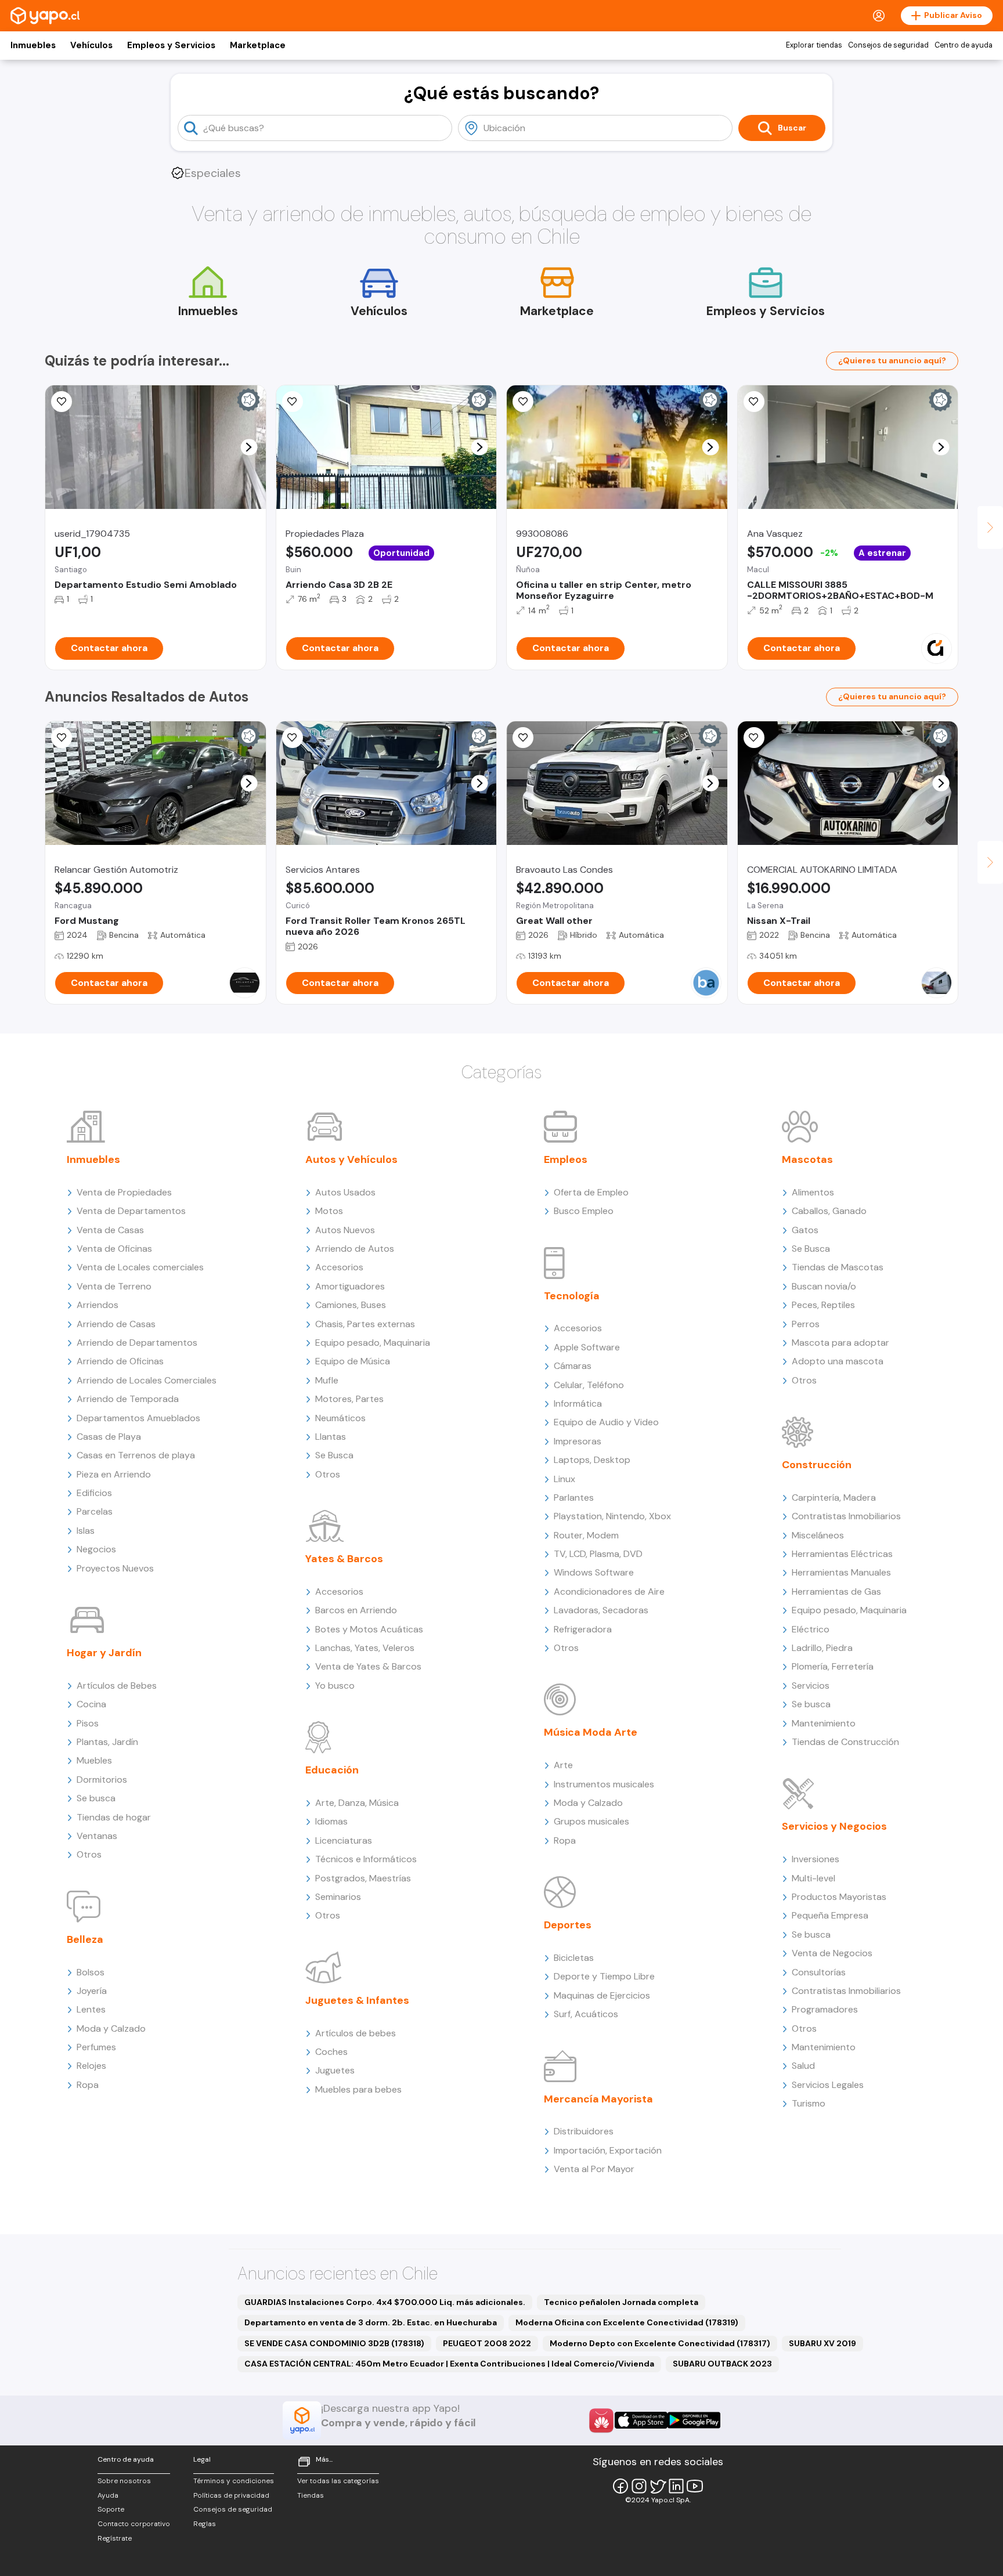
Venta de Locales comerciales (140, 1267)
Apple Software (587, 1347)
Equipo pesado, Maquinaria (373, 1343)
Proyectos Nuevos (115, 1568)
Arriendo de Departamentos (137, 1343)
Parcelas (95, 1511)
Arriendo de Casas (116, 1324)
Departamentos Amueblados (138, 1418)
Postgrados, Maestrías (363, 1878)
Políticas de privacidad (231, 2495)
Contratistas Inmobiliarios (846, 1516)
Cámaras (573, 1366)
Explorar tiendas (814, 45)
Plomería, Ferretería (833, 1666)
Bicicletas (574, 1958)
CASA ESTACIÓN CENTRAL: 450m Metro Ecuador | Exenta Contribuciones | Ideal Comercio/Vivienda (449, 2364)
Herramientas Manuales (841, 1572)
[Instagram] (639, 2486)
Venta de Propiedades (124, 1192)
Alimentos (813, 1192)
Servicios (811, 1686)
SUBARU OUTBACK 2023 (722, 2364)
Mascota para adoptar (840, 1343)
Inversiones (816, 1859)
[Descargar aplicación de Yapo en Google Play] (694, 2420)
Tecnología (572, 1296)
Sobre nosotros (124, 2481)
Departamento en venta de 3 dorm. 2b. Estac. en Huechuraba (371, 2322)
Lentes (91, 2009)
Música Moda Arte (591, 1732)
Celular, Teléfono (589, 1385)
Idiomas (331, 1821)
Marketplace (258, 45)
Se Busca (334, 1455)
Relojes (91, 2066)
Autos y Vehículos (351, 1159)
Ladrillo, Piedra (822, 1648)
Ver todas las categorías (338, 2481)
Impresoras (578, 1441)
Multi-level (813, 1878)
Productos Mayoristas (839, 1897)
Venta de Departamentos (131, 1211)
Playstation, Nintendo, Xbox (612, 1516)
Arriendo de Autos (355, 1249)
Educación (332, 1770)
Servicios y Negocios (834, 1826)
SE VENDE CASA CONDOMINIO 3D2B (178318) (334, 2343)
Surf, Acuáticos (586, 2014)
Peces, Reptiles (823, 1305)
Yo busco (335, 1686)
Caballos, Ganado (829, 1211)
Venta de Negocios (832, 1953)
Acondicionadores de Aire (609, 1592)
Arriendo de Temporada (128, 1399)
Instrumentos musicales (604, 1784)
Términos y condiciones (234, 2481)
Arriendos (98, 1305)
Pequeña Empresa (830, 1915)
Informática (578, 1403)
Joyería (92, 1991)
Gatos (805, 1230)
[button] (249, 447)
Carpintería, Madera (834, 1497)
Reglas (205, 2524)
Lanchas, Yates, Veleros (365, 1648)
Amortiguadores (350, 1286)
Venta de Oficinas (114, 1249)
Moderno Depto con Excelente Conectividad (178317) (660, 2343)
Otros (89, 1854)
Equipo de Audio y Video (606, 1422)
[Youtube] (695, 2486)
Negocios (96, 1549)
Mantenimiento (824, 1723)
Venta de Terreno (114, 1286)
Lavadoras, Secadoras (601, 1610)
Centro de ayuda (964, 45)
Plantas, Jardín (107, 1742)
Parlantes (574, 1497)
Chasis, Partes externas (365, 1324)
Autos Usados (345, 1192)
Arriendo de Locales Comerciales (147, 1380)
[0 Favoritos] (62, 738)
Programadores (825, 2009)
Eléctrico (811, 1629)
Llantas (331, 1437)
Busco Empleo (584, 1211)
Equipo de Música (353, 1361)
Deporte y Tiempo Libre (604, 1976)
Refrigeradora (583, 1629)
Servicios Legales (828, 2085)
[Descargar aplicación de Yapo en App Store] (641, 2420)
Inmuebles (33, 45)
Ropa (88, 2085)
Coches (331, 2052)
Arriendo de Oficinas (120, 1361)
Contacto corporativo (134, 2524)
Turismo (809, 2103)
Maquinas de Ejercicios (602, 1995)
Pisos (88, 1723)
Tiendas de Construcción (845, 1742)
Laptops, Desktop (592, 1460)
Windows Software (594, 1572)
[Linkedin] (676, 2486)
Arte (563, 1765)
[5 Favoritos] (754, 402)
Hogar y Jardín (104, 1653)
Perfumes (96, 2047)
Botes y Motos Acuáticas (369, 1629)
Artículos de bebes (356, 2033)
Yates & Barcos (344, 1559)
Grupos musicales (591, 1821)
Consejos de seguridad (888, 45)
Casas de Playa (109, 1437)
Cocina (91, 1704)
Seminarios (338, 1897)
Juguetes (335, 2070)
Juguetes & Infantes (357, 2000)
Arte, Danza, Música (357, 1803)
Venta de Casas (110, 1230)
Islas (86, 1531)
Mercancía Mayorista (598, 2099)
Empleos (566, 1159)
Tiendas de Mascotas (838, 1267)
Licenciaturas (344, 1840)
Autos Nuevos (345, 1230)
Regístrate (115, 2538)
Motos (329, 1211)
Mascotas (807, 1159)
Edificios (94, 1493)
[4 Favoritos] (293, 402)
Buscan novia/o (824, 1286)
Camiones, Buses (351, 1305)
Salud (803, 2066)
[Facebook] (620, 2486)
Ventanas (97, 1836)
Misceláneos (818, 1535)
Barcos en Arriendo (356, 1610)
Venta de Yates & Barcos (368, 1666)
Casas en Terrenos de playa (136, 1455)
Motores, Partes (349, 1399)
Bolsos (91, 1972)
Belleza (85, 1939)
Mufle (327, 1380)
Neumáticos (340, 1418)
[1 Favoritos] (523, 402)
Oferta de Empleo (591, 1192)
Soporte (111, 2509)
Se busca (96, 1798)
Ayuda (108, 2495)
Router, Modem (586, 1535)
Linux (564, 1479)
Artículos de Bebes (117, 1686)
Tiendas (311, 2495)
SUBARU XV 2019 (822, 2343)
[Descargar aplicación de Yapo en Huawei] (601, 2420)
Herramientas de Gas (836, 1592)
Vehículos (91, 45)
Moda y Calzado (111, 2028)
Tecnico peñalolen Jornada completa (621, 2302)
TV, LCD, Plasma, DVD (598, 1554)
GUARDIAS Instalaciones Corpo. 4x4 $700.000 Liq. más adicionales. (385, 2302)
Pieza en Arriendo (114, 1474)
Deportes (568, 1925)
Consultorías (819, 1972)
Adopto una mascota (838, 1361)
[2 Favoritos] (754, 738)
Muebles (94, 1760)
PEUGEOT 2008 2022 (487, 2343)
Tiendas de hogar (114, 1817)
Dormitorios (102, 1780)
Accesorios (339, 1267)
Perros (806, 1324)
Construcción (817, 1465)
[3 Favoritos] (62, 402)
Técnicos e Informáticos (366, 1859)
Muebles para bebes (358, 2089)
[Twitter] (658, 2486)
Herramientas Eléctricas (842, 1554)
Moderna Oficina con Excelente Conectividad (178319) (627, 2322)
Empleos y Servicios (171, 45)
